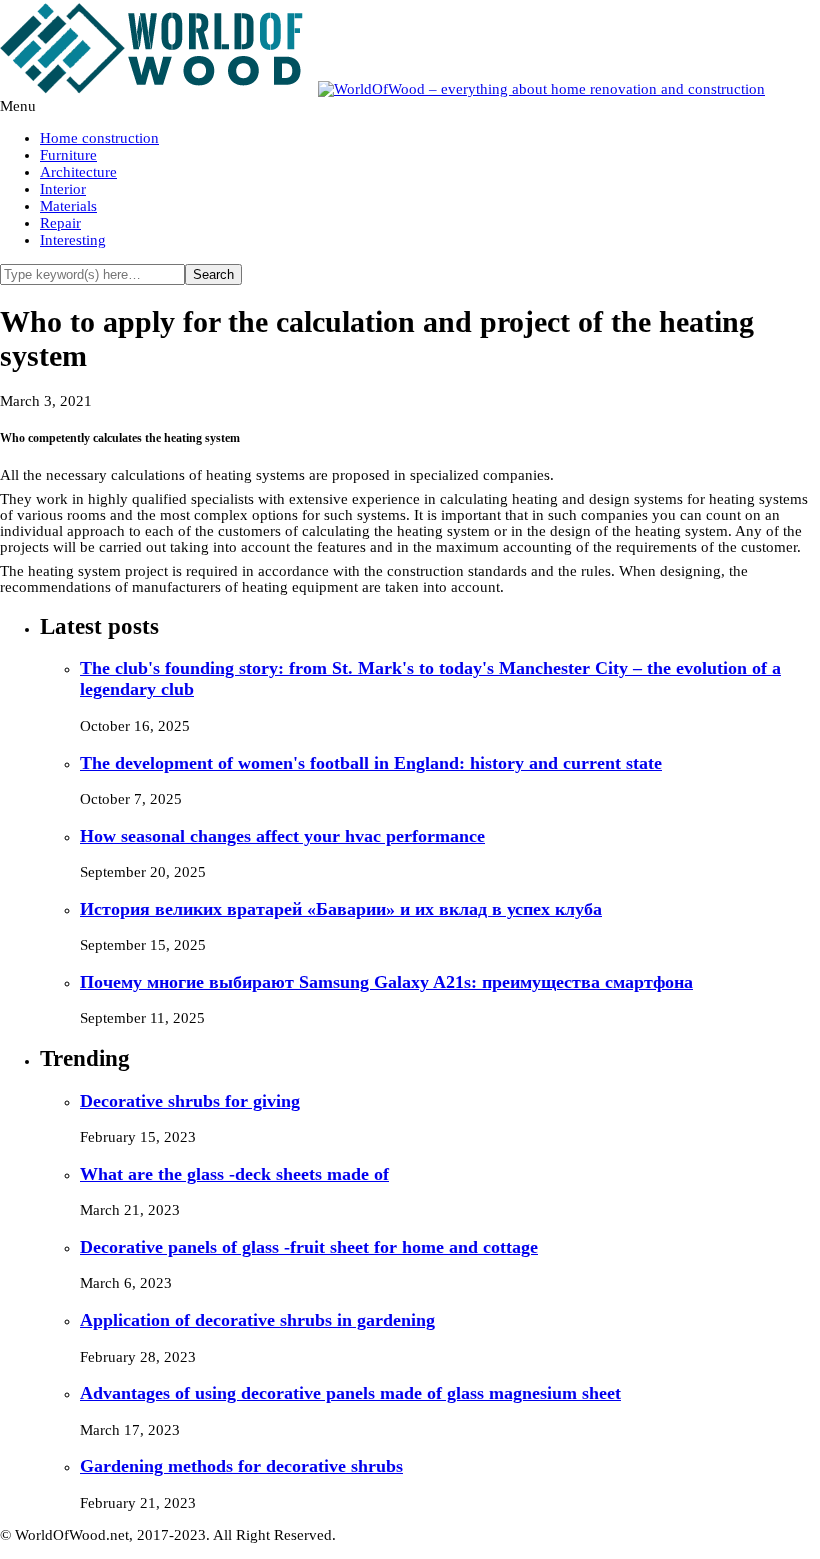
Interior (63, 189)
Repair (60, 223)
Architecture (78, 172)
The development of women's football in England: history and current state (371, 763)
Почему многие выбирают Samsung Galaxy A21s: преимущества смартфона (386, 982)
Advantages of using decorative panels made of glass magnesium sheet (350, 1393)
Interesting (73, 240)
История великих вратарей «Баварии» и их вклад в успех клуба (341, 909)
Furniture (68, 155)
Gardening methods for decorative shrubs (241, 1466)
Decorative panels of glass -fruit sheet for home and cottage (309, 1247)
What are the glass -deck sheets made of (234, 1174)
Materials (68, 206)
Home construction (99, 138)
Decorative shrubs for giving (190, 1101)
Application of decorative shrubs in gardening (257, 1320)
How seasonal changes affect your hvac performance (282, 836)
